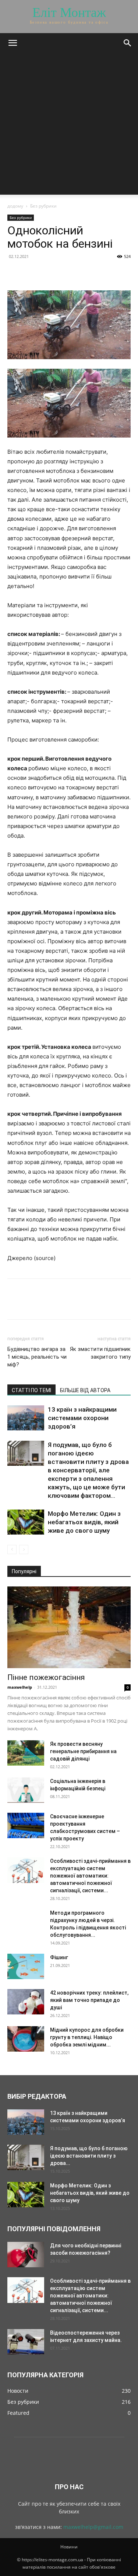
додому (15, 206)
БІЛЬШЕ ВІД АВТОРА (85, 1390)
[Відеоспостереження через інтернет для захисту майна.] (26, 2342)
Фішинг (59, 1957)
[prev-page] (12, 1549)
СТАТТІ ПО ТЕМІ (31, 1390)
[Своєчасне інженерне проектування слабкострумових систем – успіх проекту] (26, 1825)
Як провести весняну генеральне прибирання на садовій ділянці (83, 1751)
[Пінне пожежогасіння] (69, 1627)
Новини (69, 2547)
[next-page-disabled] (24, 1549)
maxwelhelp (20, 1687)
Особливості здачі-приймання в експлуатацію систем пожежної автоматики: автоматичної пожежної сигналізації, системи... (90, 1876)
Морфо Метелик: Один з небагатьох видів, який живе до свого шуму (84, 1522)
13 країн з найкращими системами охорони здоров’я (82, 1418)
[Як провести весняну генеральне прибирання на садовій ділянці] (26, 1753)
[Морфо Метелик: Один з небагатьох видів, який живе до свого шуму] (26, 1522)
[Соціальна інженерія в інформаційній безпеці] (26, 1790)
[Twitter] (32, 273)
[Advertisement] (69, 126)
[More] (83, 273)
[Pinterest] (49, 273)
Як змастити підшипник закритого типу (100, 1353)
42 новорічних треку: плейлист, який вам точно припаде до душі (89, 2000)
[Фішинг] (26, 1966)
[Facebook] (15, 273)
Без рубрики (43, 206)
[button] (13, 43)
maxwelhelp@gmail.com (93, 2527)
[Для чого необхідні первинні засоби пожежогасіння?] (26, 2255)
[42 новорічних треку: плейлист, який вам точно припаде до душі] (26, 2002)
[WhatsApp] (66, 273)
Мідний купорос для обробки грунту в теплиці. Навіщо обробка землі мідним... (87, 2037)
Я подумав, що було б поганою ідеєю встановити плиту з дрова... (89, 2156)
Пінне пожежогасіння (46, 1677)
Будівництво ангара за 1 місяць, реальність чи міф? (37, 1357)
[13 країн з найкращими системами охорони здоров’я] (26, 1418)
